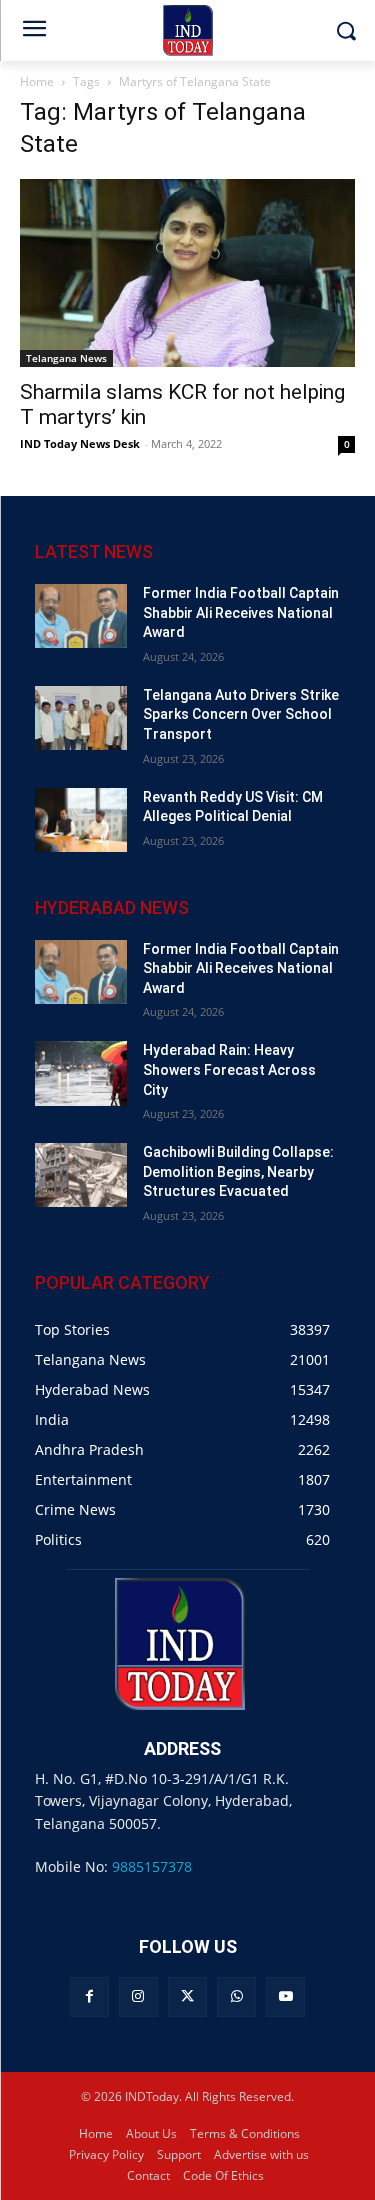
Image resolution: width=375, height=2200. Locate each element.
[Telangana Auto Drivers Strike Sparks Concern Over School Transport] (81, 718)
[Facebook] (89, 1996)
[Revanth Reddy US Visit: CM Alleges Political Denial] (81, 820)
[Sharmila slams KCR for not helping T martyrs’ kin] (187, 273)
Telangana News (66, 358)
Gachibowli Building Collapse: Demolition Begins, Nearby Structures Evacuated (238, 1171)
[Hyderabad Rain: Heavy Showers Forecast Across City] (81, 1073)
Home (37, 81)
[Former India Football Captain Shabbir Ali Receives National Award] (81, 616)
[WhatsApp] (236, 1996)
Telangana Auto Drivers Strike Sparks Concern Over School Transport (241, 714)
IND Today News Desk (80, 443)
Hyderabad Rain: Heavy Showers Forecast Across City (229, 1069)
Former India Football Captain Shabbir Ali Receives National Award (241, 612)
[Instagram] (138, 1996)
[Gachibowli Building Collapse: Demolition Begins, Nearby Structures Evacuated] (81, 1175)
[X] (187, 1996)
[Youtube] (285, 1996)
